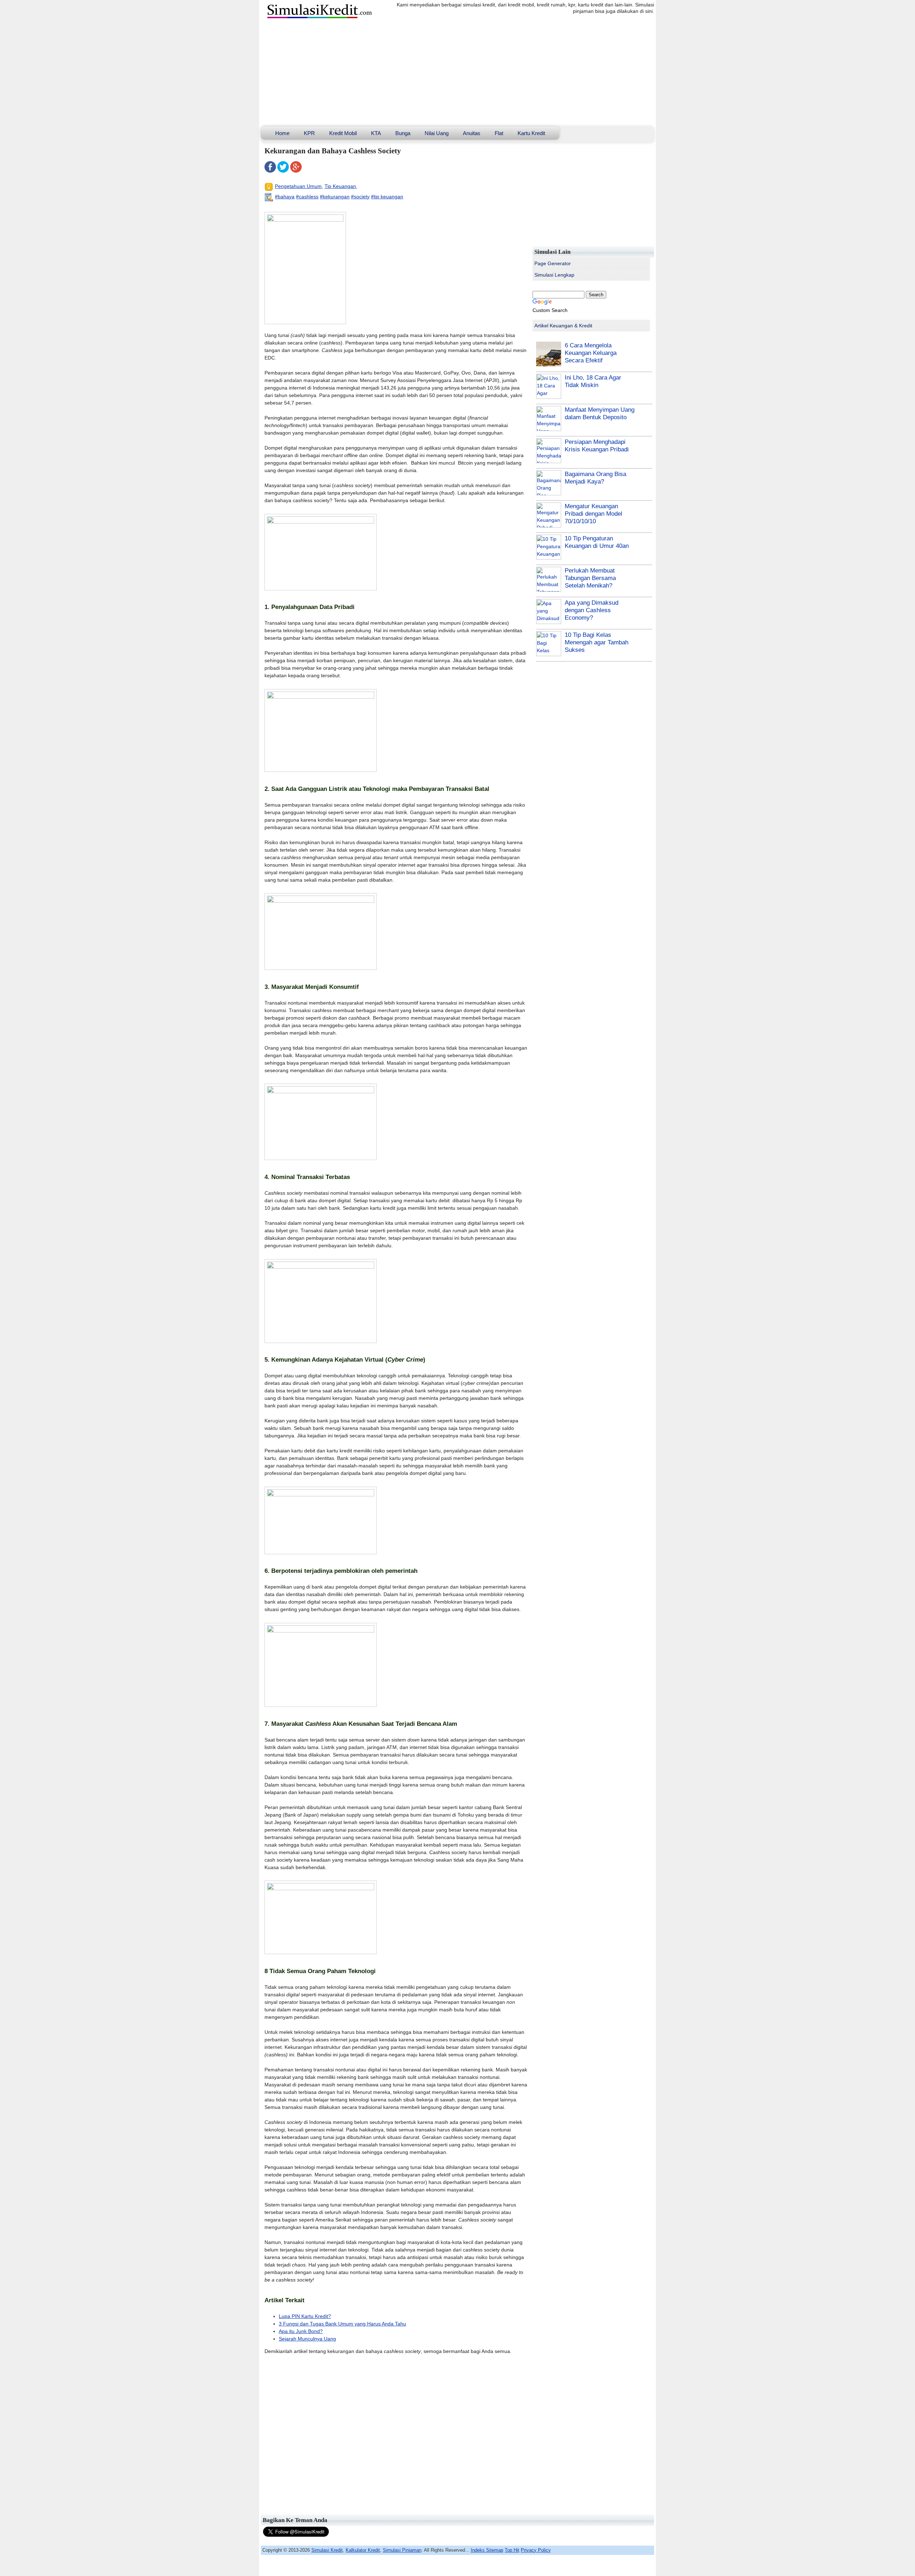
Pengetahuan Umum (298, 186)
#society (360, 197)
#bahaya (285, 197)
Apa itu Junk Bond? (301, 2331)
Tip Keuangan (340, 186)
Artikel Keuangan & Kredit (563, 326)
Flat (499, 133)
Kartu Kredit (531, 133)
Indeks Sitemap (487, 2550)
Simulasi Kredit (327, 2550)
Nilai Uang (437, 133)
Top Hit (512, 2550)
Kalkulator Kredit (363, 2550)
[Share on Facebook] (270, 171)
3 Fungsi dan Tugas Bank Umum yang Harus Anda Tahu (342, 2324)
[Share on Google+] (296, 171)
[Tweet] (283, 171)
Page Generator (553, 263)
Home (282, 133)
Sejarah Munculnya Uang (307, 2339)
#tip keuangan (387, 197)
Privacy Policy (536, 2550)
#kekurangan (335, 197)
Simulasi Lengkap (554, 275)
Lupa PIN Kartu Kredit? (305, 2316)
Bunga (403, 133)
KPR (309, 133)
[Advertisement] (457, 73)
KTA (376, 133)
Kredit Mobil (343, 133)
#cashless (307, 197)
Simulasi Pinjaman (402, 2550)
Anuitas (472, 133)
